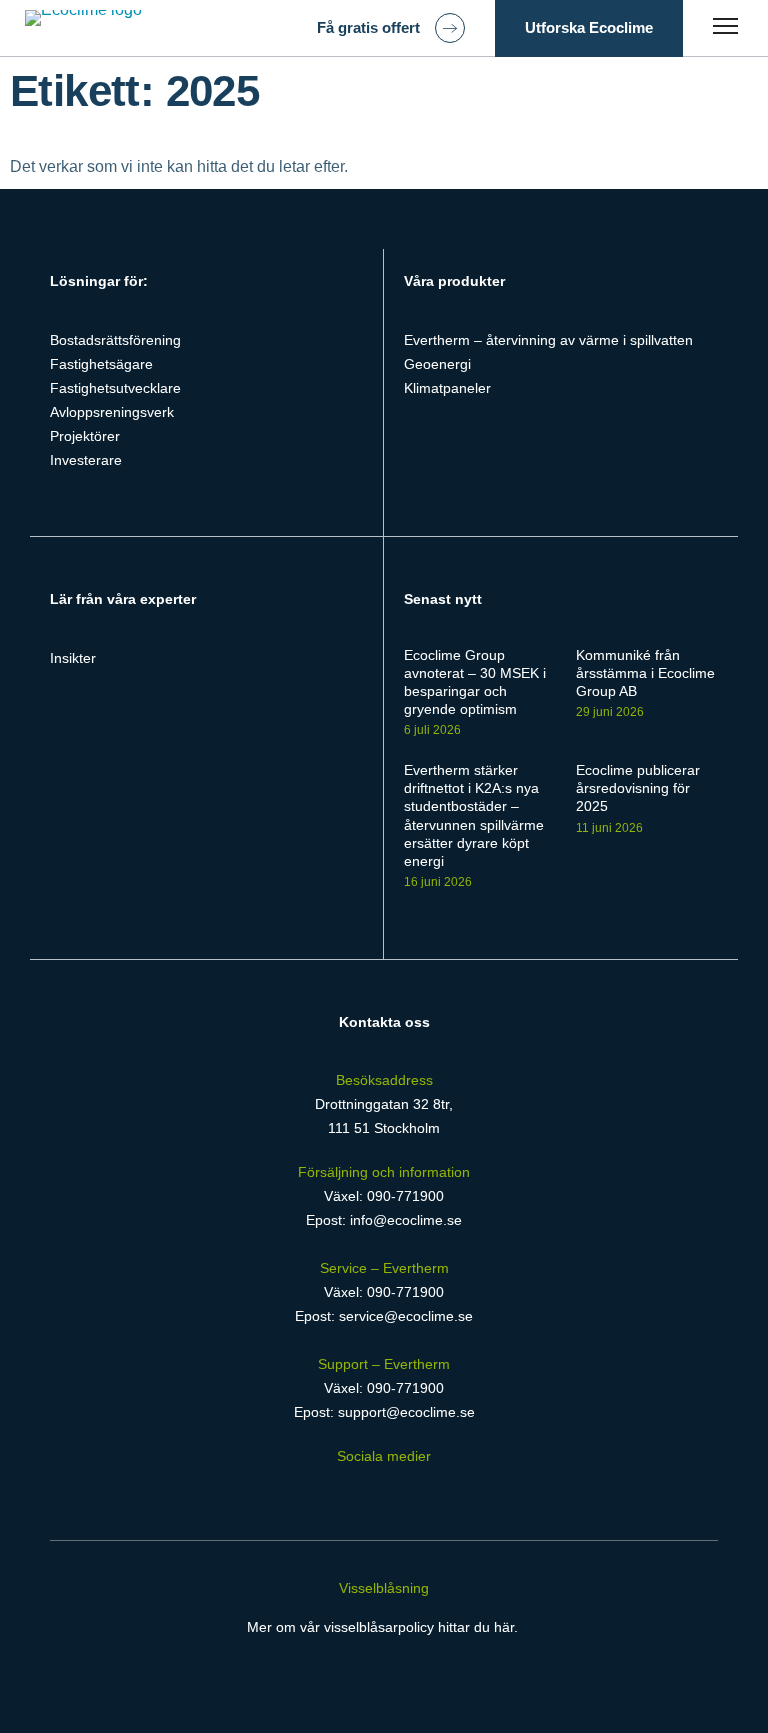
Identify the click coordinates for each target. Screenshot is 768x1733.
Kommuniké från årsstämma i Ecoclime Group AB (645, 673)
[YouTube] (448, 1493)
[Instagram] (407, 1493)
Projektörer (85, 436)
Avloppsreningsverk (112, 412)
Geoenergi (437, 364)
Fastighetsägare (101, 364)
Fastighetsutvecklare (115, 388)
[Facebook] (321, 1493)
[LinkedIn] (364, 1493)
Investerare (86, 460)
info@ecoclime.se (406, 1220)
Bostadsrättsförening (115, 340)
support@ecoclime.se (406, 1412)
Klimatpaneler (447, 388)
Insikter (73, 658)
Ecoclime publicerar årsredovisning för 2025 (638, 788)
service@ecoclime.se (406, 1316)
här (504, 1627)
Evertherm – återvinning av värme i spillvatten (548, 340)
